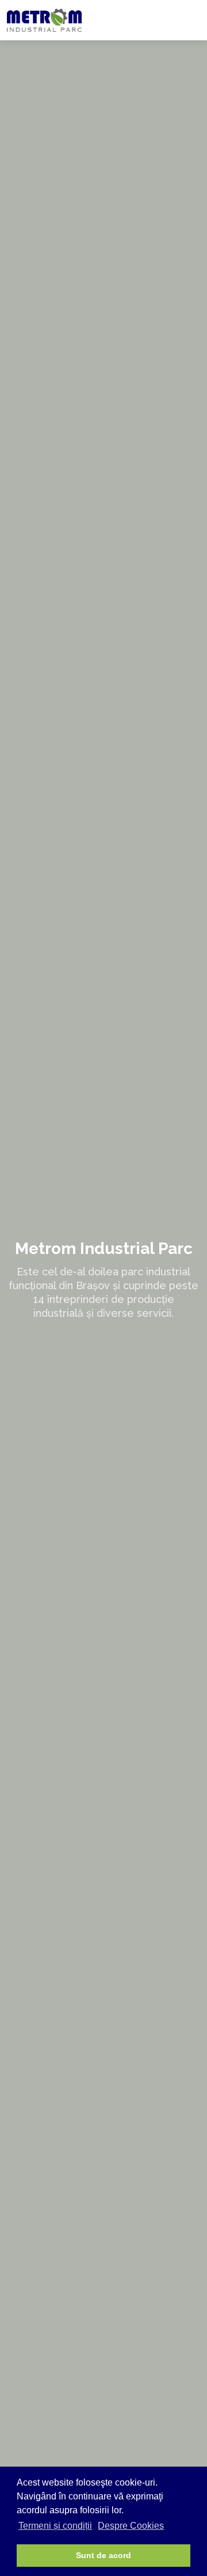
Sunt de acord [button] (103, 2555)
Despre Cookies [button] (131, 2526)
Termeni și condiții (55, 2526)
